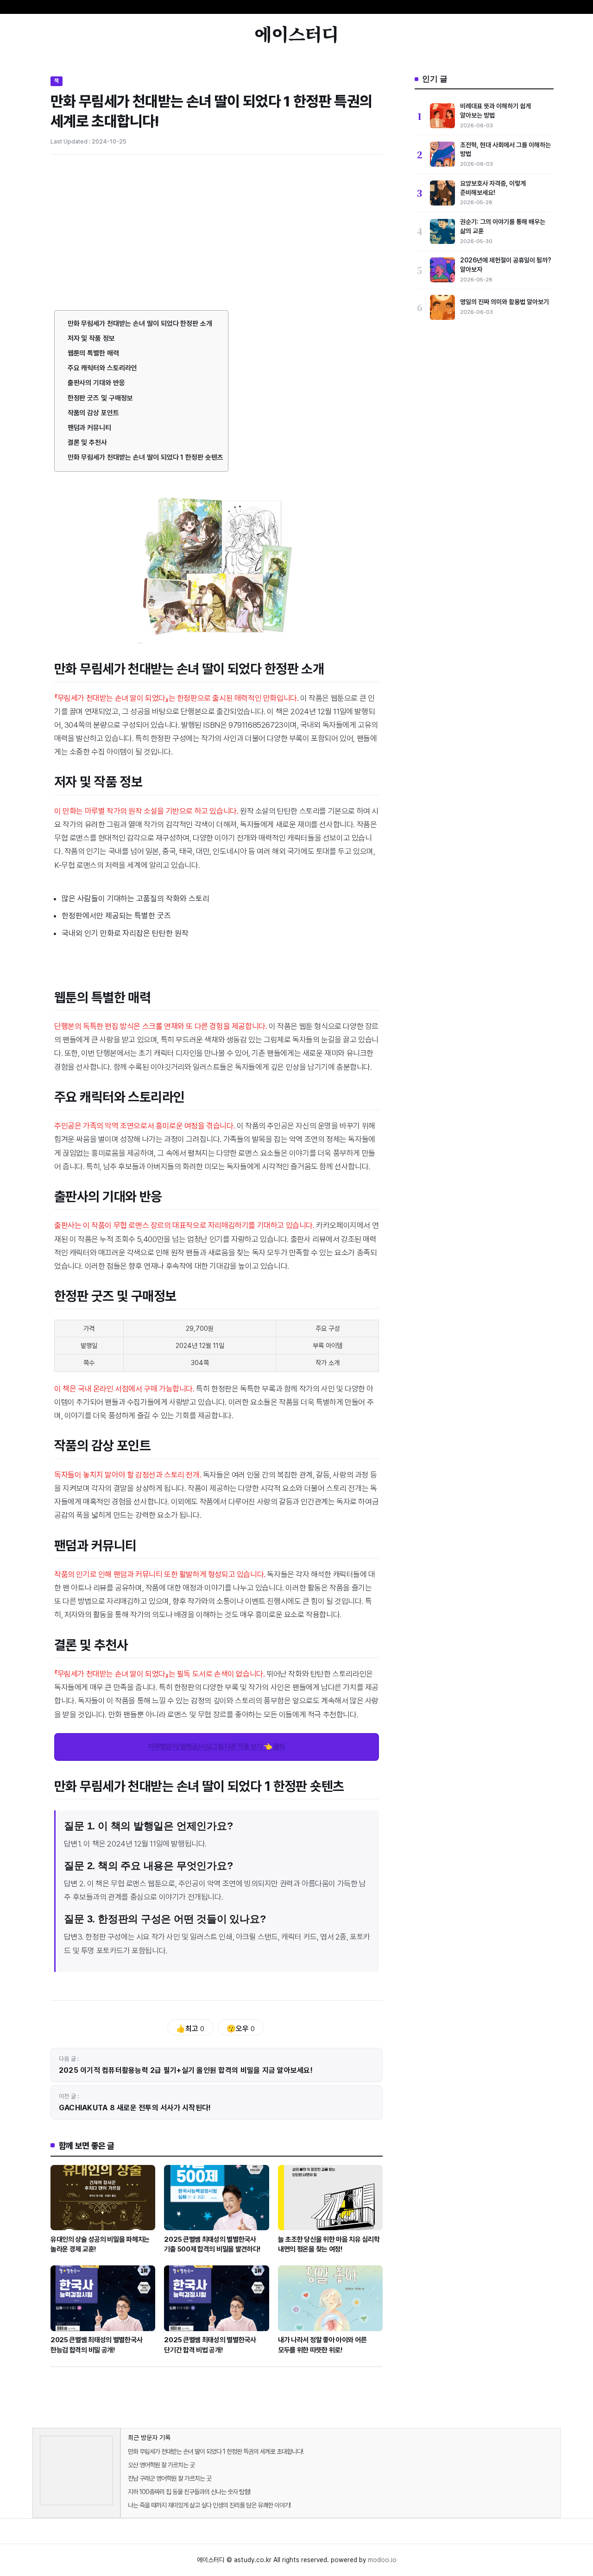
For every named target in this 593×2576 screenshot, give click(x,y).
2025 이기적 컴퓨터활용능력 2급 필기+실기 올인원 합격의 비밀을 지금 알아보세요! (186, 2070)
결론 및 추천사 (88, 443)
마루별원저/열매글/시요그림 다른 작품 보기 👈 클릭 (217, 1746)
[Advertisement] (217, 231)
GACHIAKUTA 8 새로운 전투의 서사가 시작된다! (135, 2108)
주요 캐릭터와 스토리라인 (102, 368)
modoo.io (382, 2560)
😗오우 (241, 2029)
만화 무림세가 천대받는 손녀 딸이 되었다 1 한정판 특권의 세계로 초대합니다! (215, 2451)
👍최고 (190, 2029)
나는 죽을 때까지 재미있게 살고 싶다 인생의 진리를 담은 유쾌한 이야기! (209, 2505)
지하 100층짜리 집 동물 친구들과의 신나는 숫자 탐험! (189, 2492)
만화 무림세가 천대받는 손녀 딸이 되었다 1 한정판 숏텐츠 (145, 457)
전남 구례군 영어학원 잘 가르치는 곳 (170, 2478)
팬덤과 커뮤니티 (90, 428)
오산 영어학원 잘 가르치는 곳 (161, 2465)
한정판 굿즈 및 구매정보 (100, 398)
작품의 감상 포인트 (94, 413)
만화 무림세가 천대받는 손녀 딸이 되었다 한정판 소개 (140, 324)
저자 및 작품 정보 (91, 338)
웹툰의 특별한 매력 (94, 353)
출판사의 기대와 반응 (96, 383)
